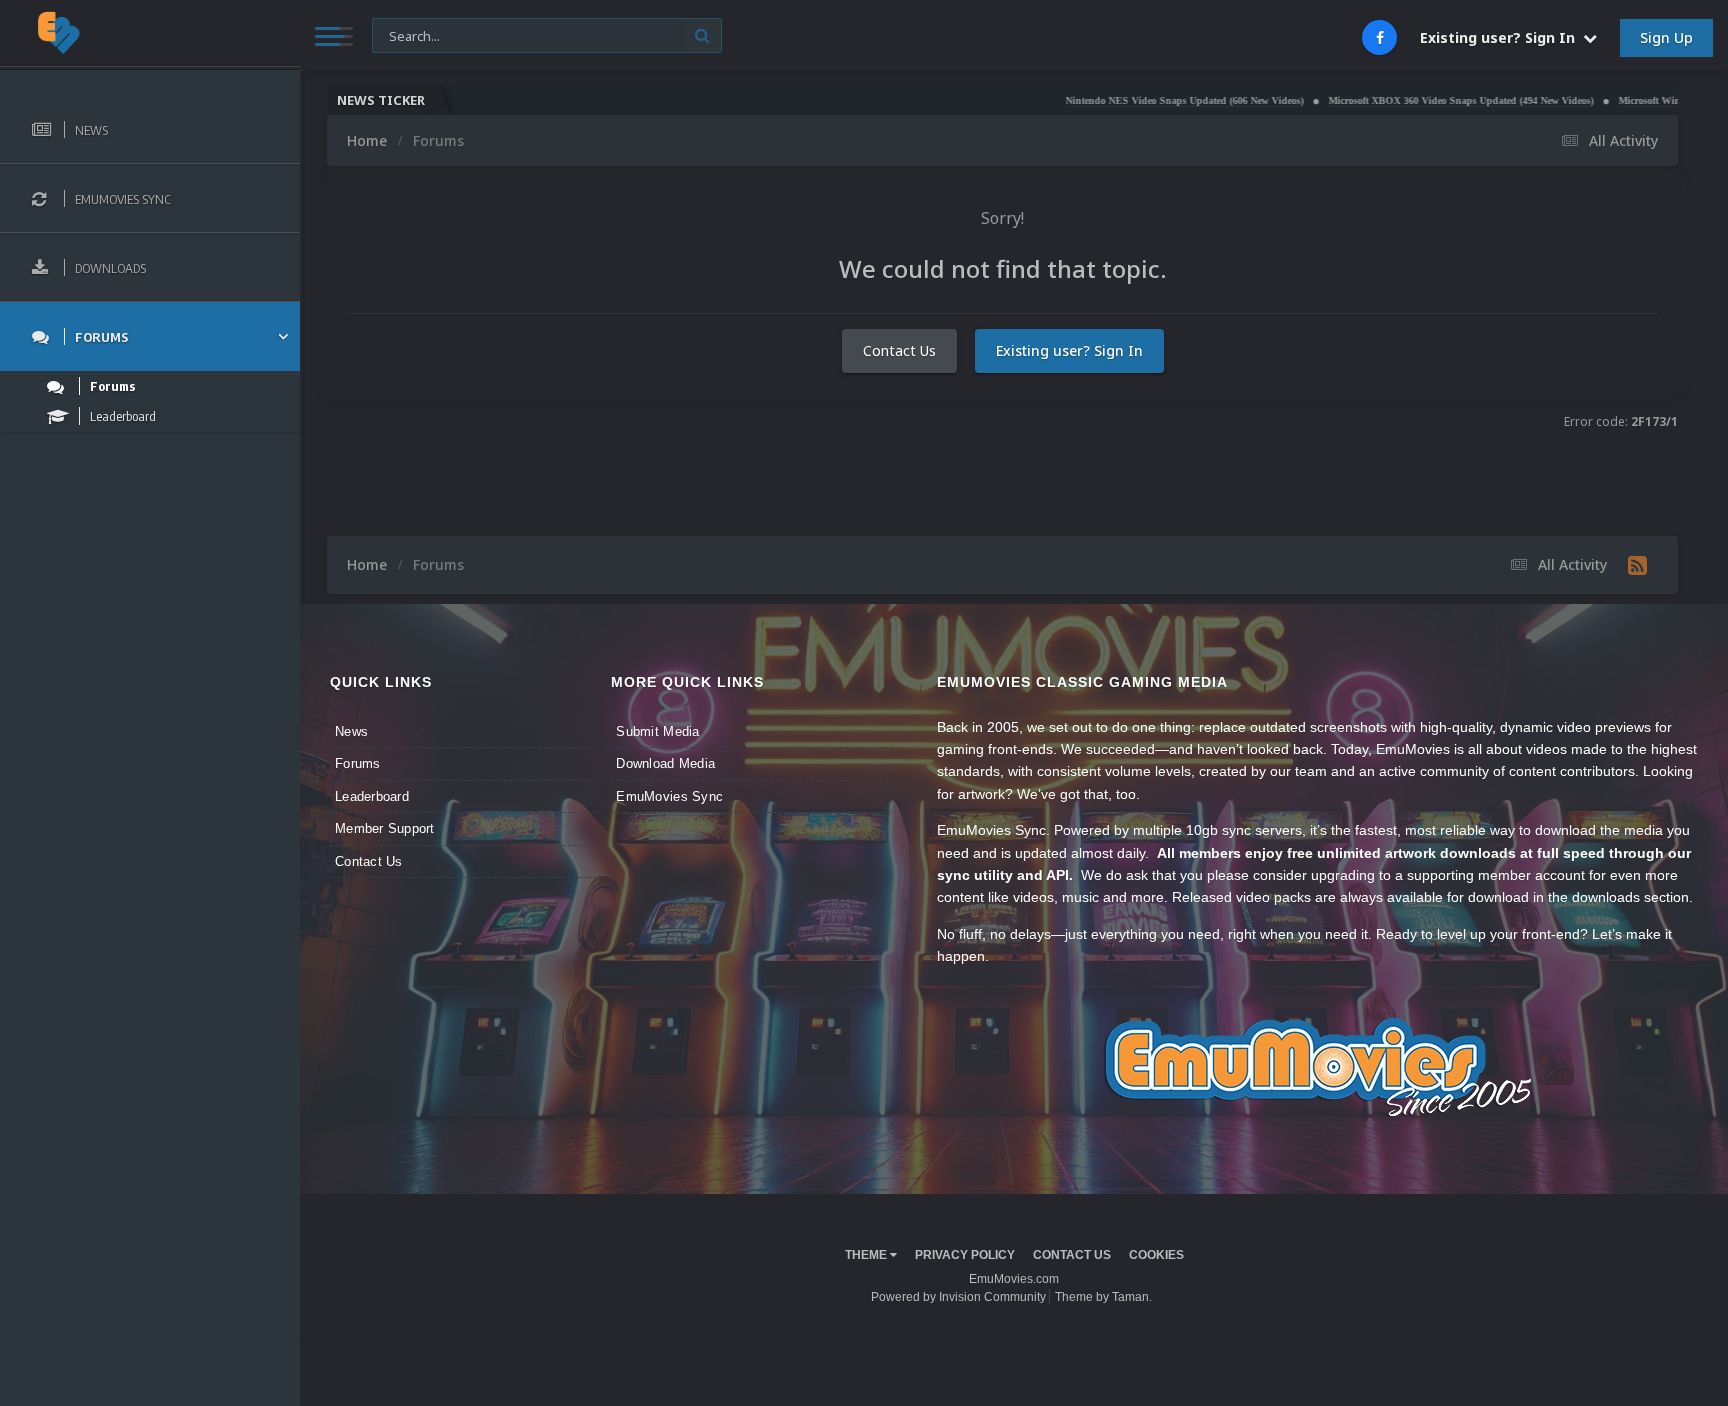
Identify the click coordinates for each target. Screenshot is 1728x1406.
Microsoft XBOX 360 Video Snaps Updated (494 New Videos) (1401, 100)
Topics (404, 34)
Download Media (665, 763)
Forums (358, 763)
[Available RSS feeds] (1637, 565)
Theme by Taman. (1103, 1297)
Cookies (1156, 1255)
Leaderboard (372, 796)
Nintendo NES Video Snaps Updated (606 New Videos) (1125, 100)
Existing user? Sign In (1501, 37)
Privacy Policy (965, 1255)
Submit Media (657, 731)
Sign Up (1666, 37)
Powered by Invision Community (958, 1297)
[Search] (702, 35)
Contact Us (899, 350)
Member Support (385, 828)
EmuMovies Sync (669, 796)
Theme (867, 1255)
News (351, 731)
